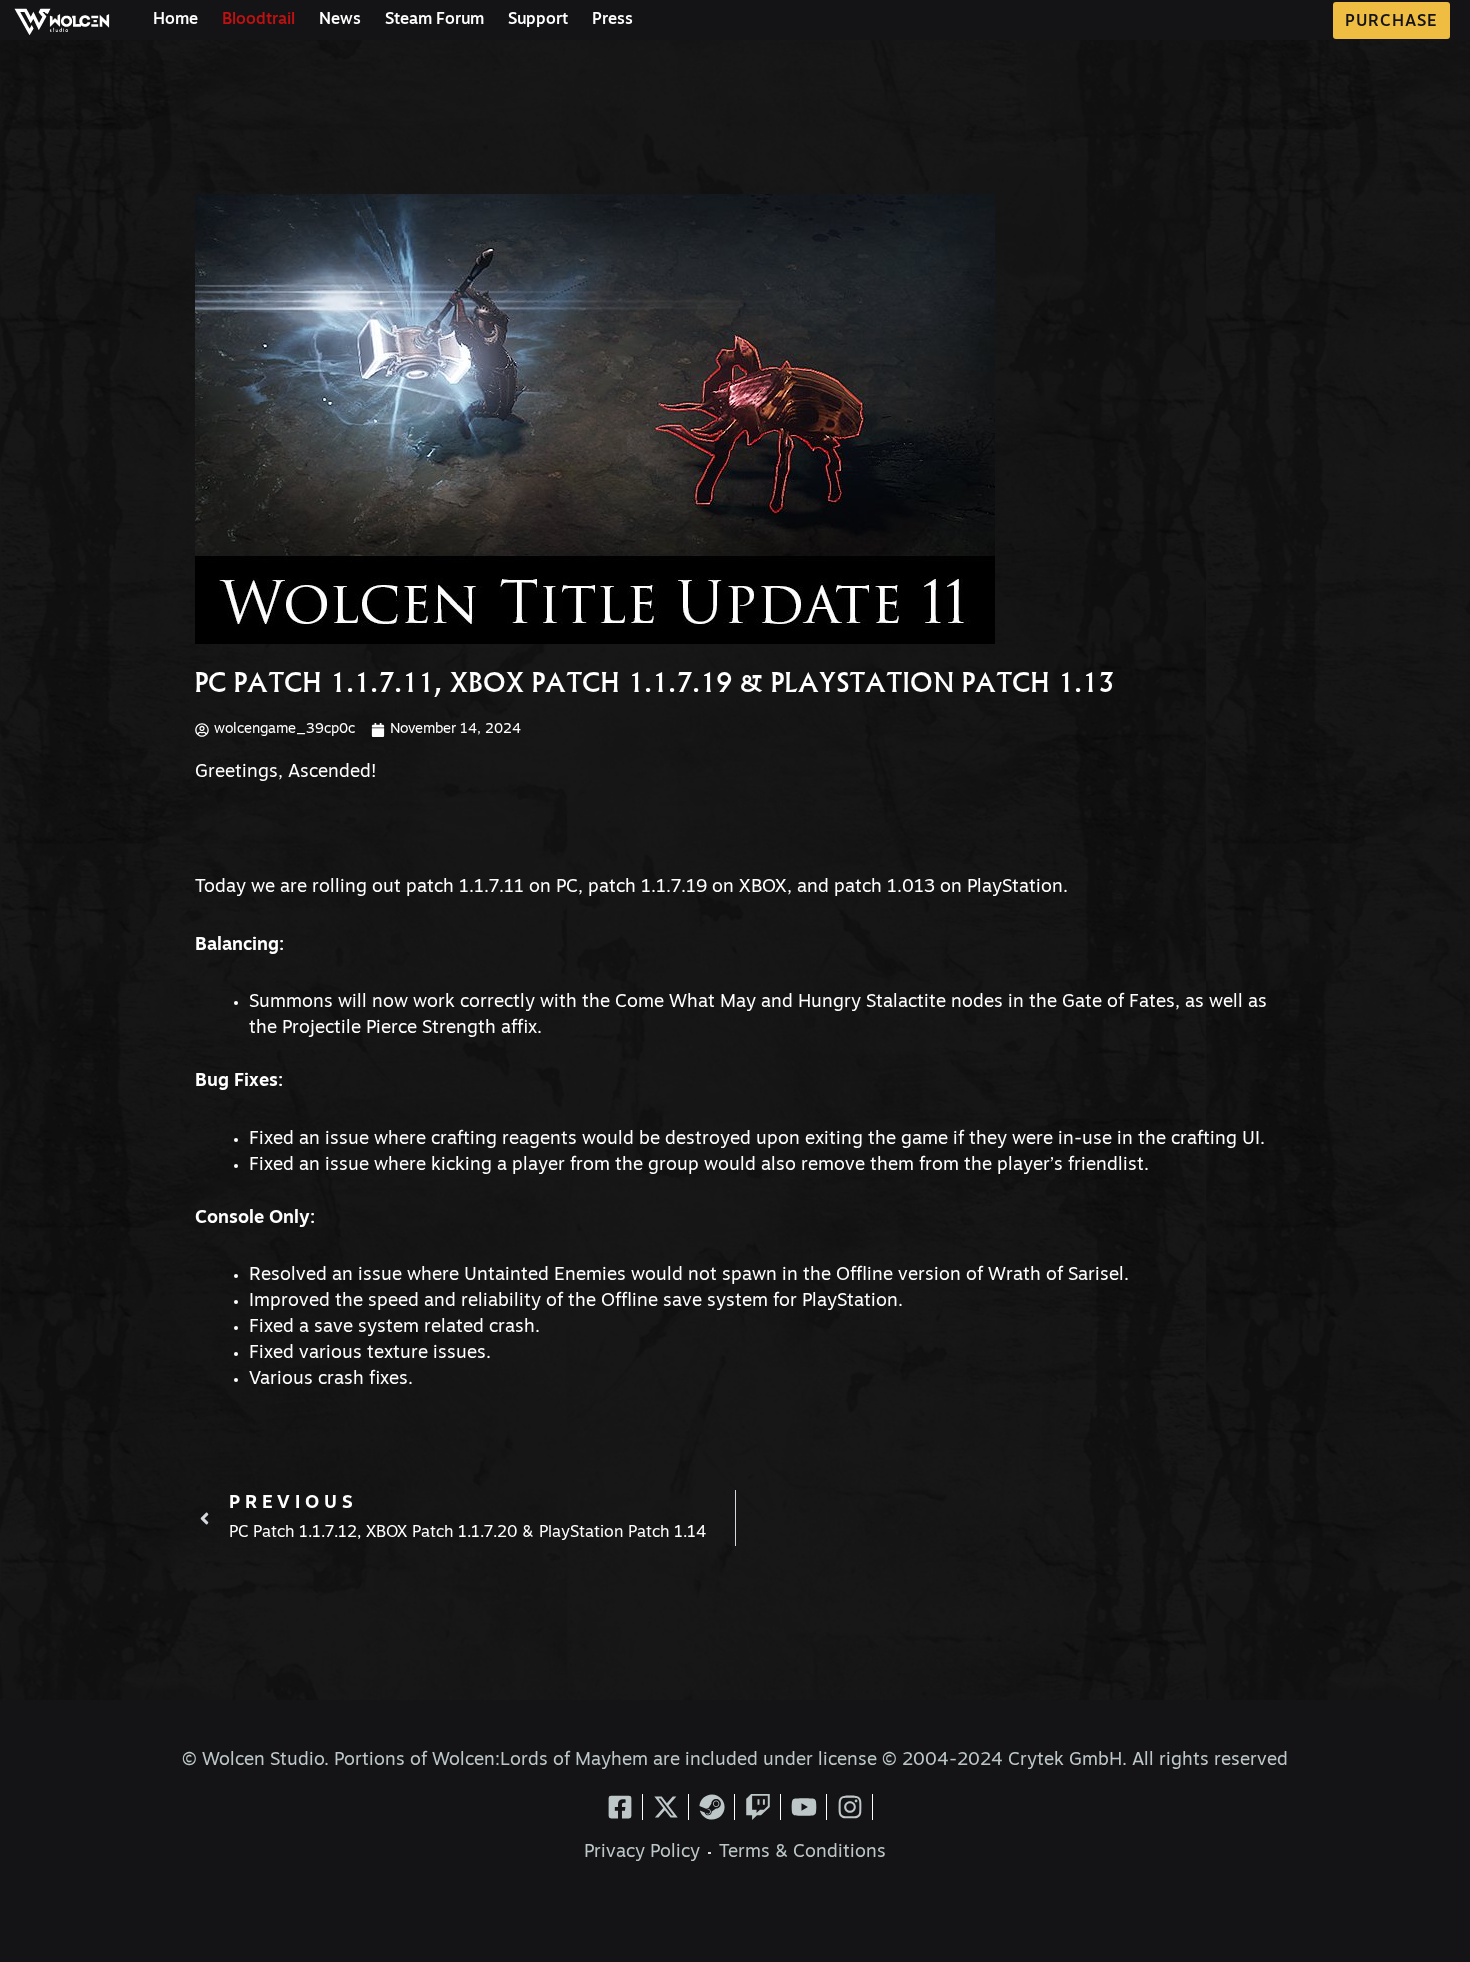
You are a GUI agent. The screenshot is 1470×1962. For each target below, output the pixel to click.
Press (612, 20)
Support (538, 20)
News (340, 20)
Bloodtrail (258, 20)
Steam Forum (434, 20)
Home (175, 20)
